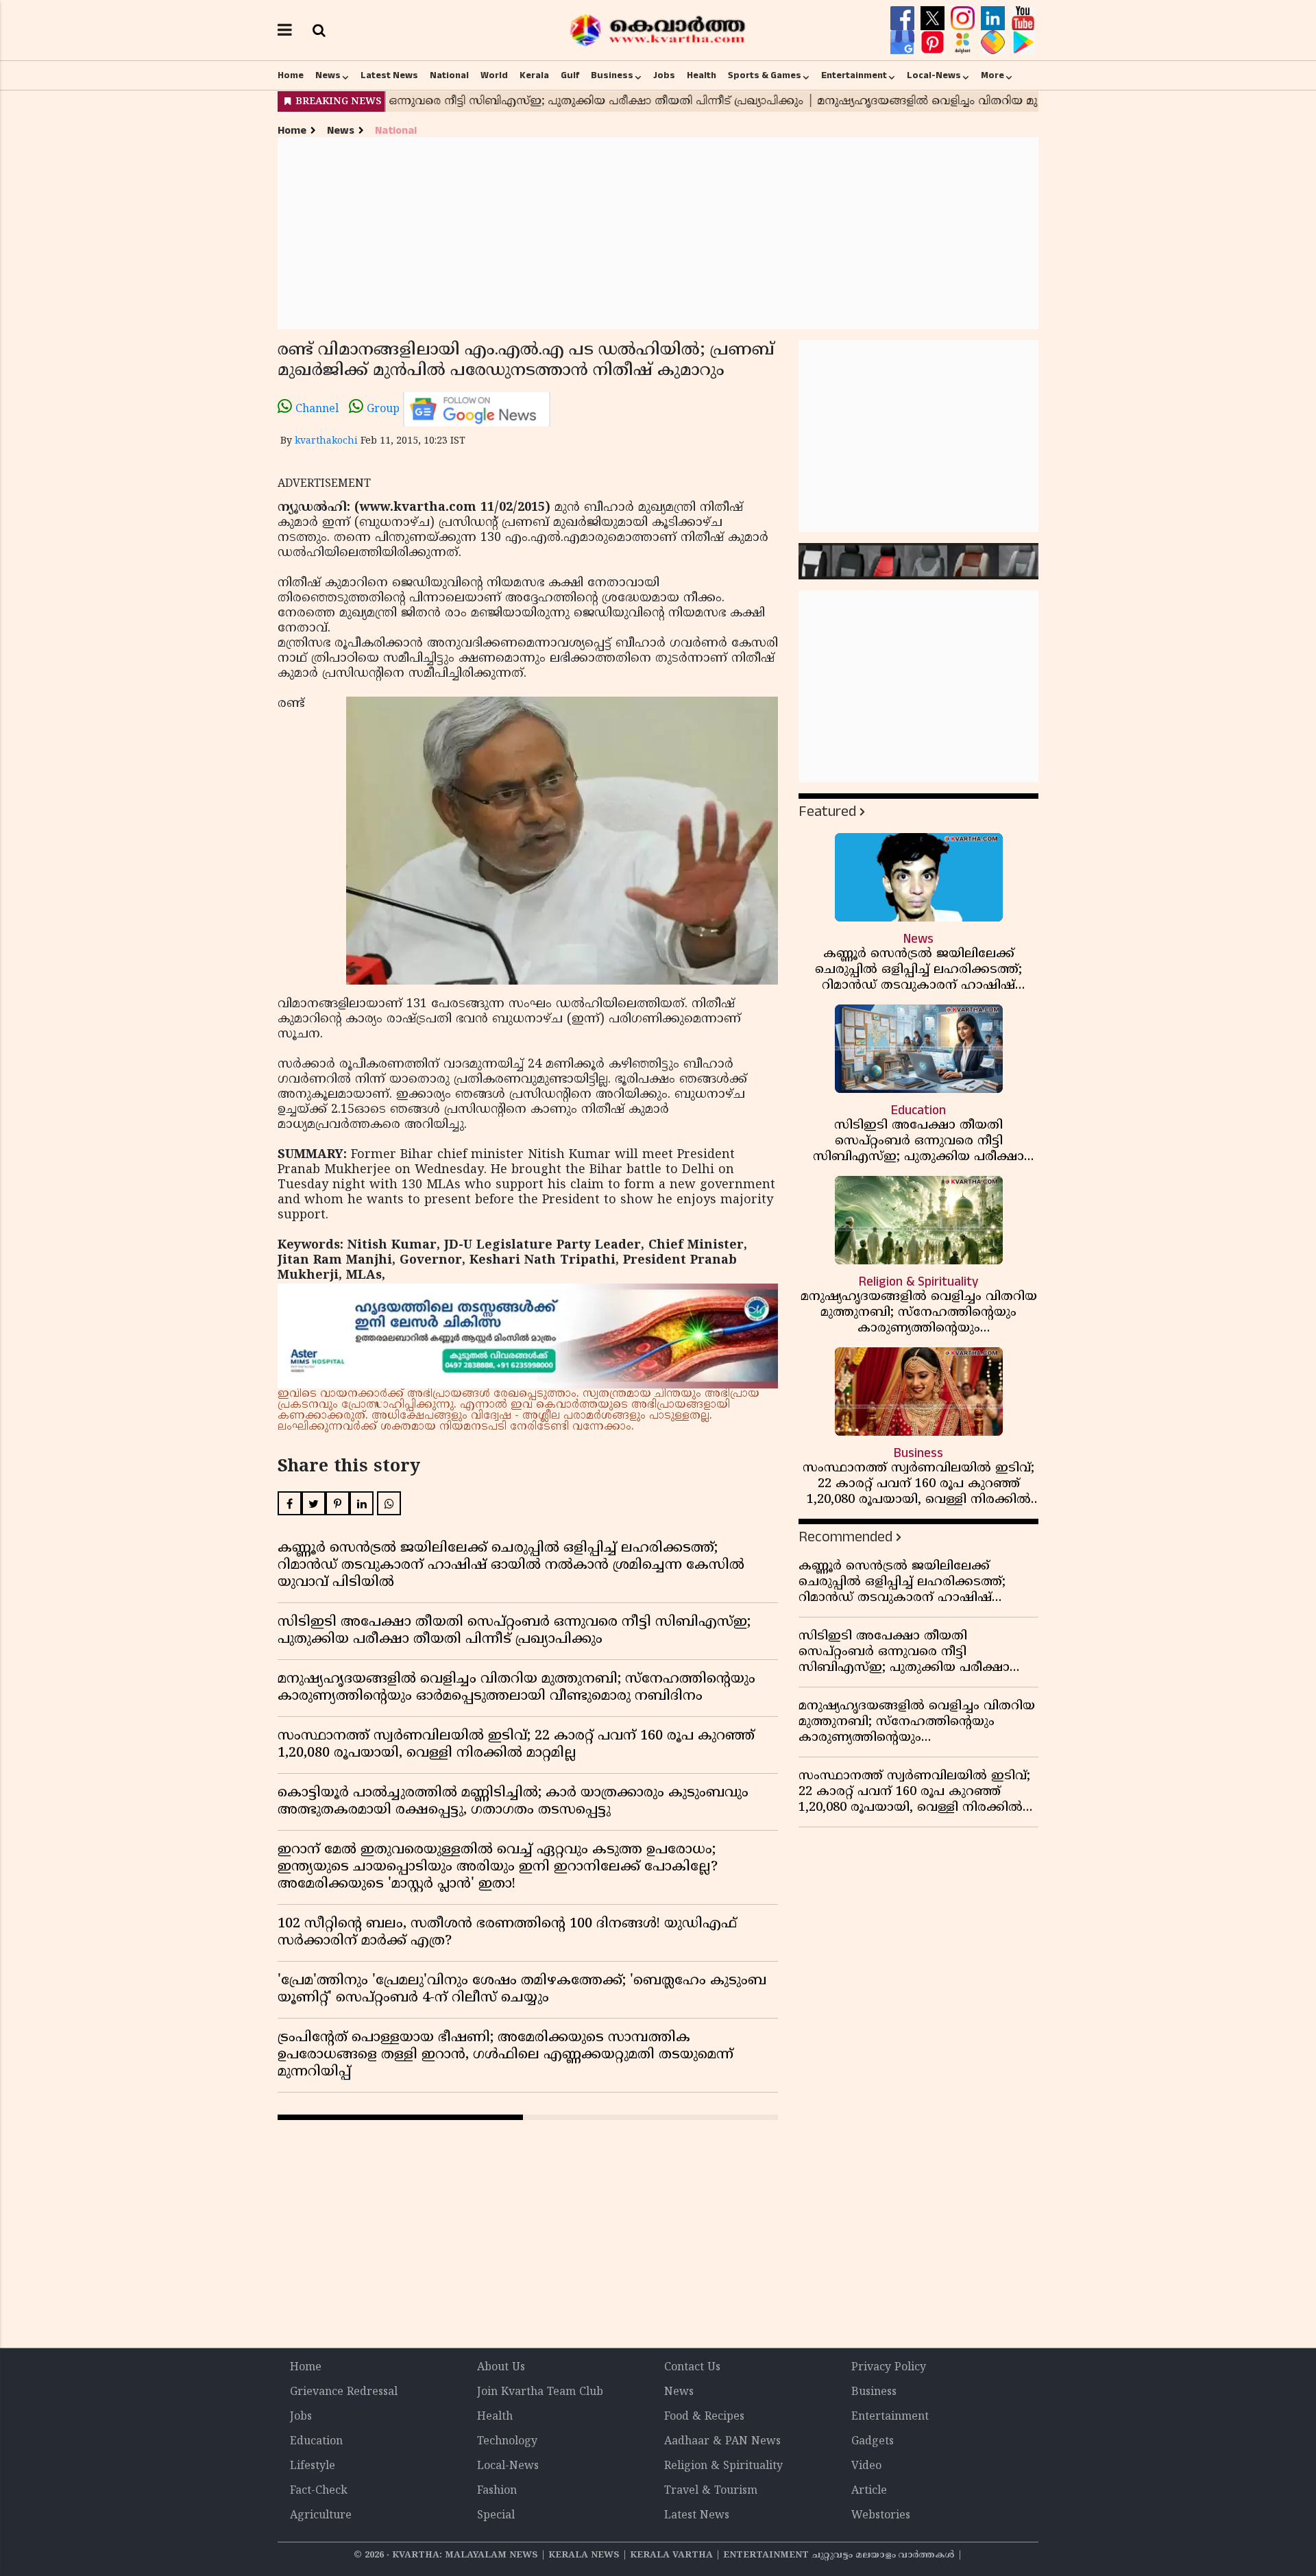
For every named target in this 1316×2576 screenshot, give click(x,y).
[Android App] (1023, 43)
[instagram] (964, 19)
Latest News (389, 75)
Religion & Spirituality (723, 2466)
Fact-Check (319, 2491)
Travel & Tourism (711, 2491)
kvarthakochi (326, 441)
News (328, 75)
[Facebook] (904, 19)
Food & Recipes (704, 2417)
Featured (827, 811)
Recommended (845, 1537)
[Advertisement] (658, 233)
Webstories (881, 2516)
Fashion (497, 2491)
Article (869, 2491)
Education (316, 2442)
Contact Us (692, 2368)
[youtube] (1023, 19)
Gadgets (873, 2442)
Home (291, 75)
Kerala (534, 75)
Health (702, 75)
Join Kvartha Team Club (540, 2392)
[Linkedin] (995, 19)
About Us (501, 2368)
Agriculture (321, 2516)
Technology (507, 2442)
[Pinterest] (934, 43)
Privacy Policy (889, 2368)
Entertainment (854, 75)
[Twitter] (934, 19)
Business (612, 75)
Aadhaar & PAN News (722, 2442)
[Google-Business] (904, 43)
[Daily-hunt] (964, 43)
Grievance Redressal (344, 2392)
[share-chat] (995, 43)
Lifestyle (313, 2466)
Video (866, 2466)
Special (496, 2516)
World (494, 75)
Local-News (934, 75)
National (449, 75)
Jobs (664, 75)
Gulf (570, 75)
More (992, 75)
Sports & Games (765, 75)
